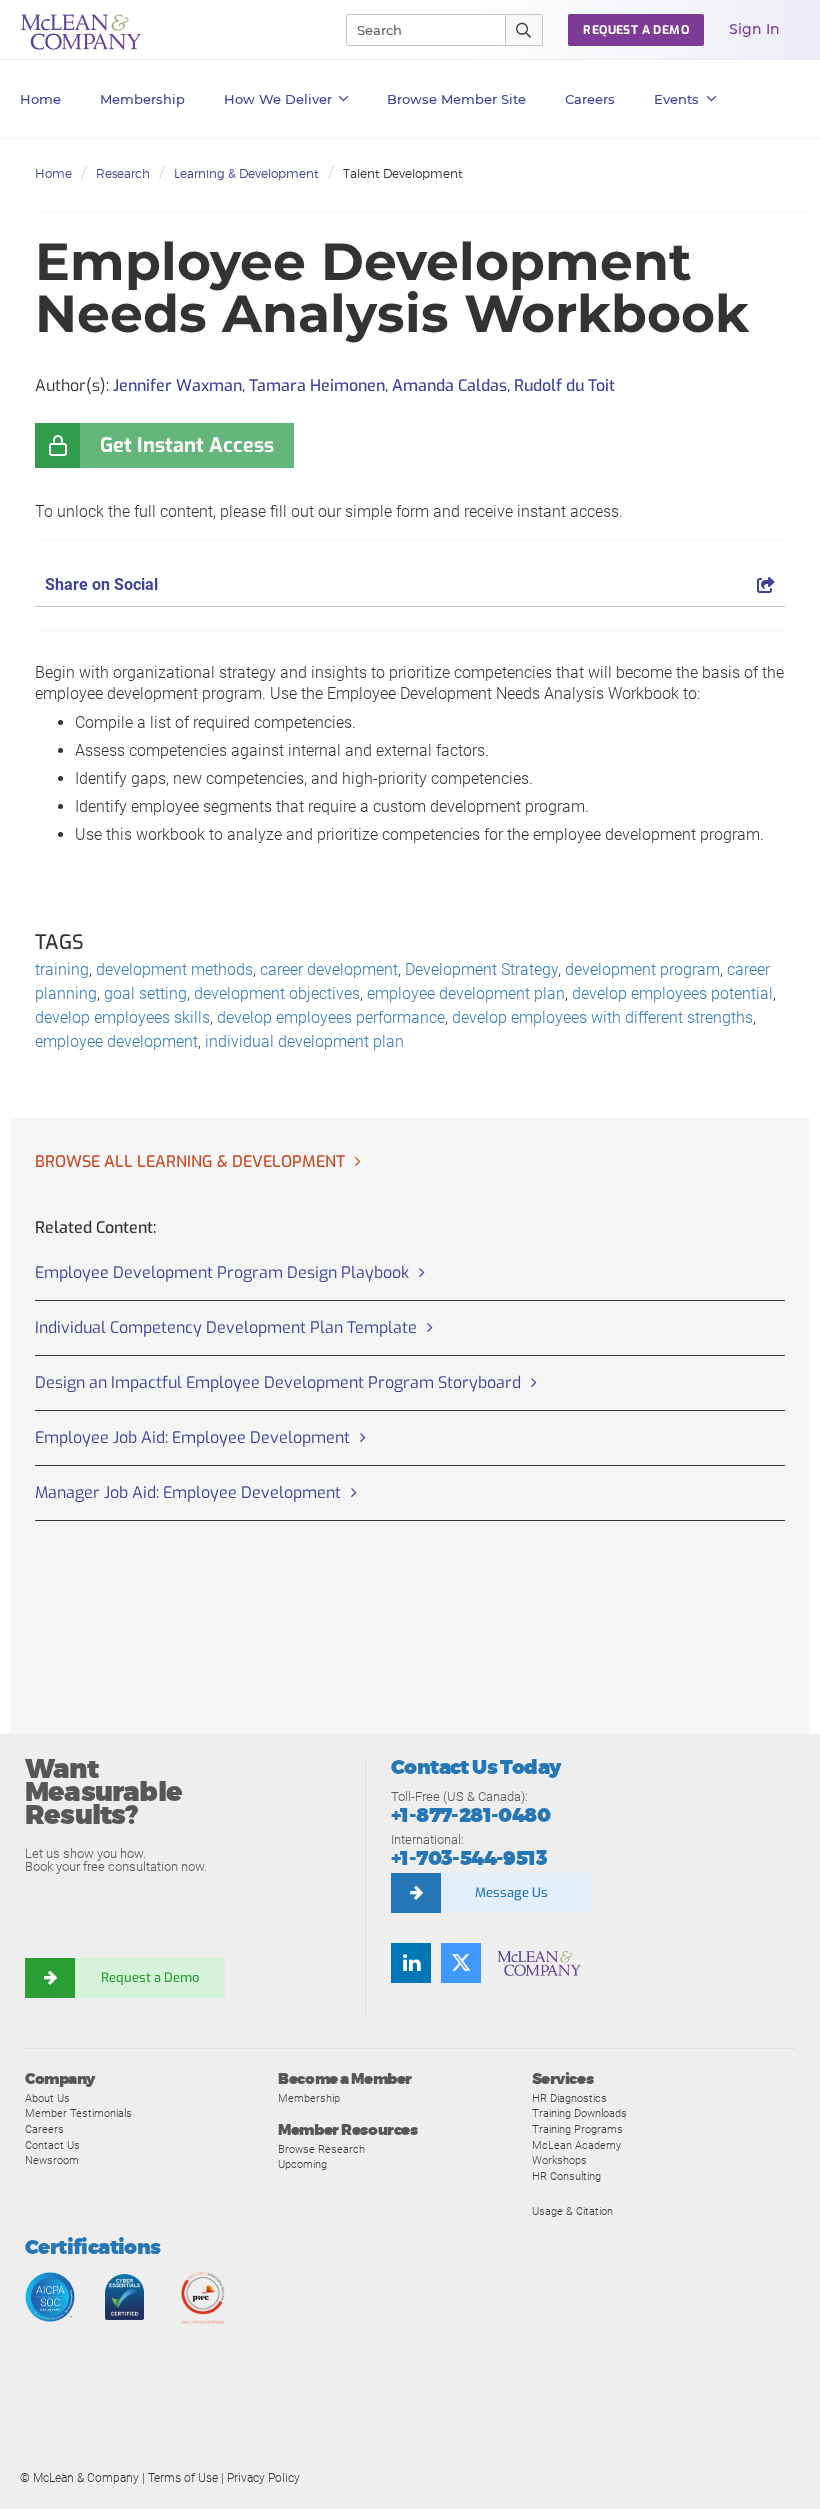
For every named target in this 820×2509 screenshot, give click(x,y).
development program (642, 969)
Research (123, 173)
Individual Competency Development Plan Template (226, 1327)
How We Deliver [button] (278, 99)
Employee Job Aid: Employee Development (192, 1437)
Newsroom (52, 2160)
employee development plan (466, 993)
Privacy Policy (263, 2478)
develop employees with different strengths (602, 1017)
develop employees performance (331, 1017)
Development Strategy (481, 969)
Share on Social (101, 584)
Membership (142, 99)
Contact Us (52, 2145)
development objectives (277, 993)
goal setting (145, 993)
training (62, 969)
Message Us (511, 1892)
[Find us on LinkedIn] (411, 1963)
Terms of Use (183, 2478)
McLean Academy (576, 2145)
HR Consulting (566, 2176)
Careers (44, 2129)
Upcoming (302, 2164)
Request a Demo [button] (636, 30)
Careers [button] (590, 99)
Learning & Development (246, 173)
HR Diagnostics (569, 2098)
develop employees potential (672, 993)
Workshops (559, 2160)
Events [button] (676, 99)
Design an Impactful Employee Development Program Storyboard (278, 1382)
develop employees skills (122, 1017)
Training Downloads (579, 2113)
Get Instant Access (187, 445)
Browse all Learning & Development (190, 1161)
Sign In (754, 29)
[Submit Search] (524, 30)
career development (329, 969)
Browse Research (321, 2149)
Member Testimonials (78, 2113)
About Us (47, 2098)
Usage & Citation (572, 2211)
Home (40, 99)
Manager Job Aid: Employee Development (188, 1492)
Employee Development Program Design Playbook (222, 1272)
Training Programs (577, 2129)
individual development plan (304, 1041)
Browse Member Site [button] (456, 99)
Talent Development (403, 173)
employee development (116, 1041)
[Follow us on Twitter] (461, 1963)
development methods (174, 969)
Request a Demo (150, 1977)
